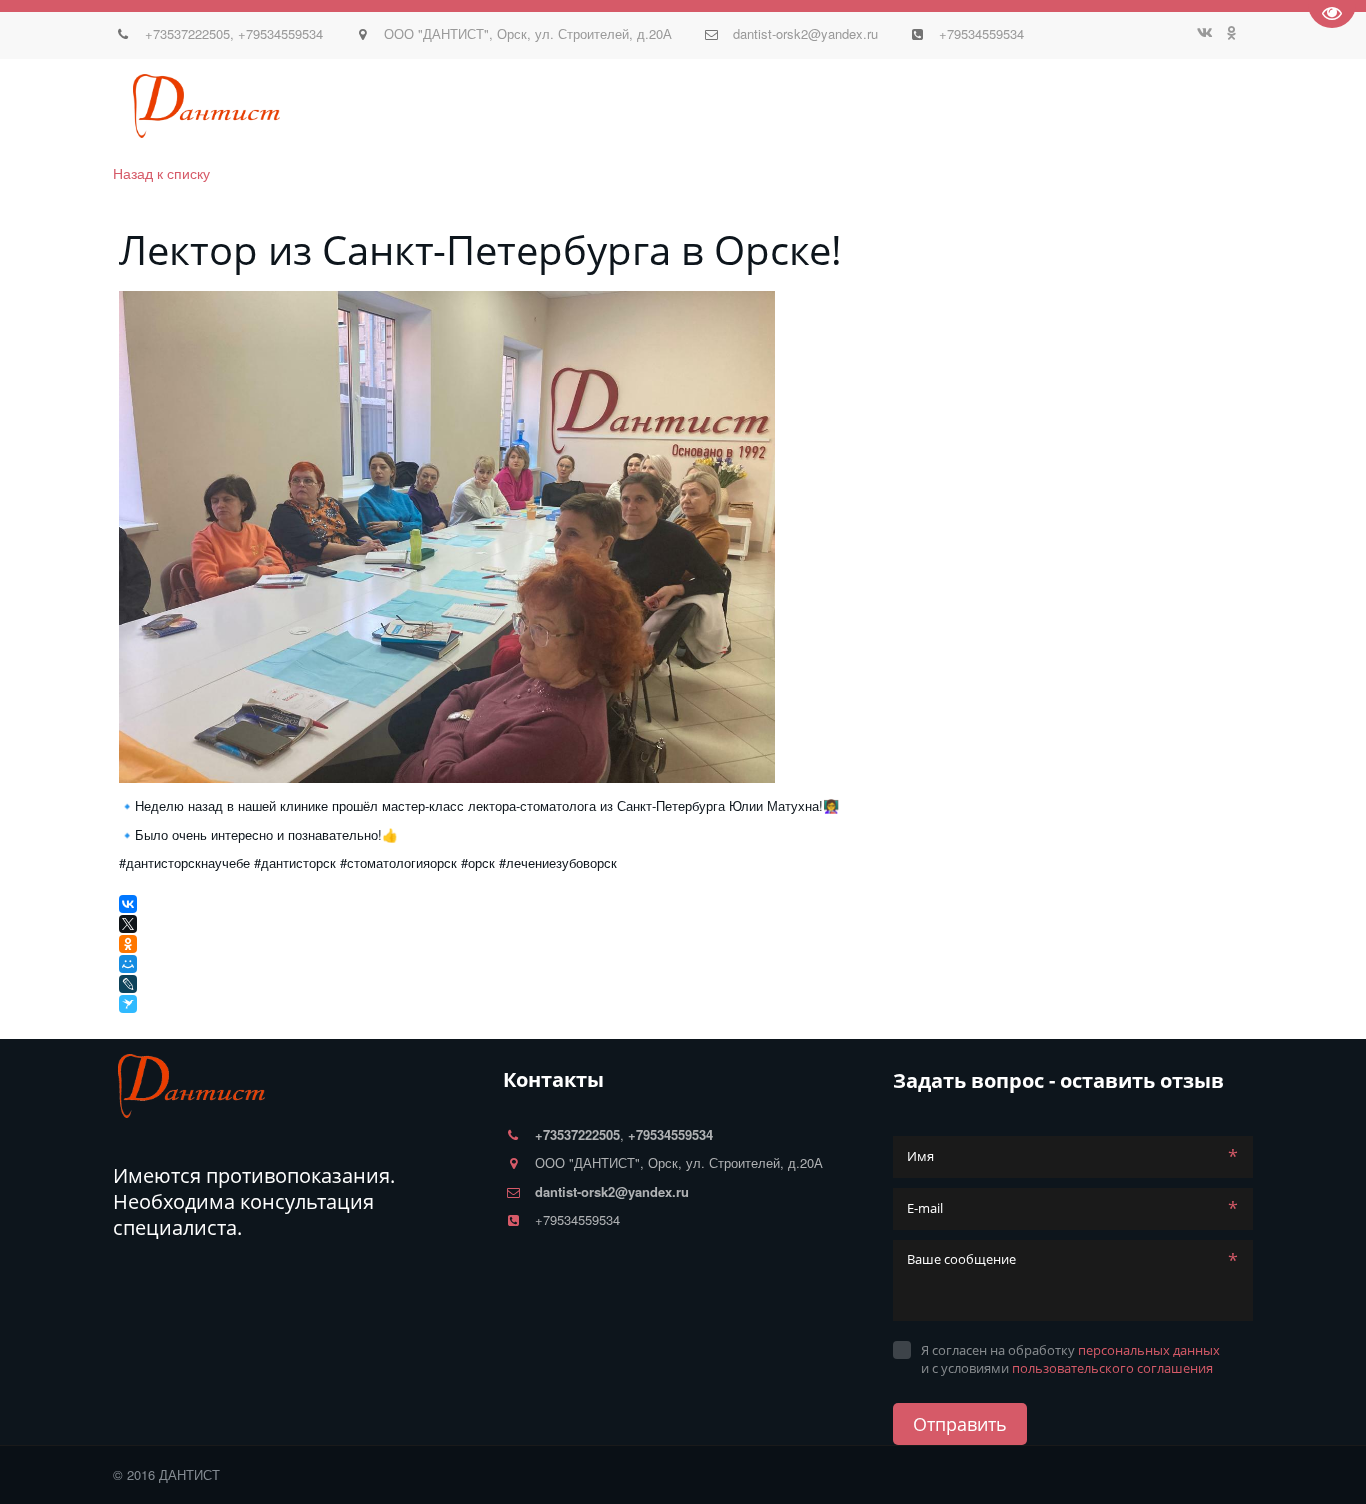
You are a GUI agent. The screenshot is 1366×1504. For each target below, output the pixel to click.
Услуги (438, 106)
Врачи (200, 106)
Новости (276, 106)
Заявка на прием (1030, 106)
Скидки (512, 106)
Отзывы (361, 106)
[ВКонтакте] (128, 904)
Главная (63, 106)
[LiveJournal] (128, 984)
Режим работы (884, 106)
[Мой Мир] (128, 964)
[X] (128, 924)
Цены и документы (636, 106)
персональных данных (1149, 1350)
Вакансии (1156, 106)
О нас (137, 106)
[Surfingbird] (130, 1004)
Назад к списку (161, 173)
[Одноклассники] (128, 944)
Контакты (769, 106)
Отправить (960, 1424)
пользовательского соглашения (1112, 1368)
